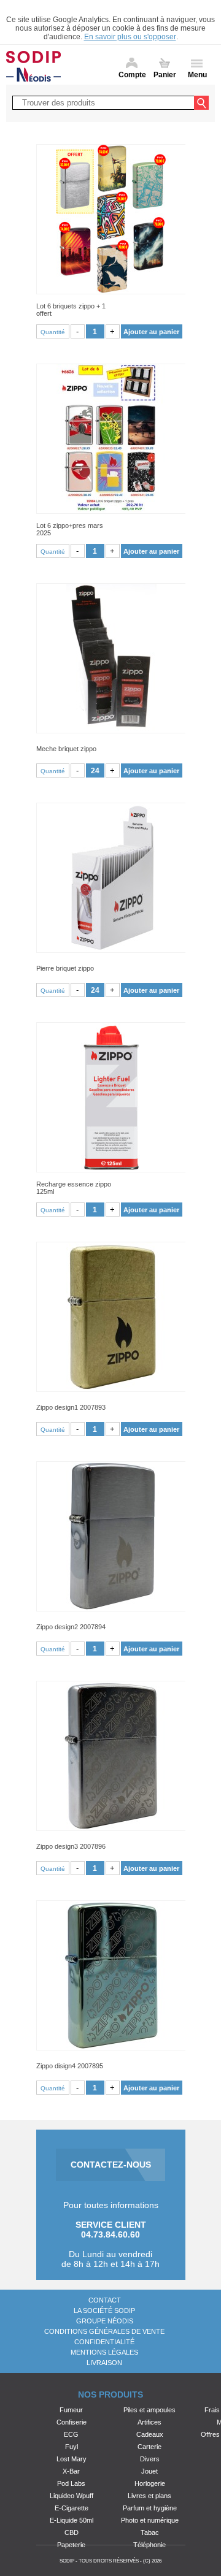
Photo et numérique (150, 2520)
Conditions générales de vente (104, 2331)
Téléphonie (149, 2545)
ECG (71, 2434)
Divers (150, 2459)
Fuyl (72, 2447)
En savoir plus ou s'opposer (130, 37)
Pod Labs (71, 2483)
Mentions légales (104, 2352)
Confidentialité (104, 2342)
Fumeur (71, 2410)
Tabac (150, 2532)
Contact (105, 2300)
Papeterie (71, 2545)
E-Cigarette (72, 2508)
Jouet (149, 2471)
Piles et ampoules (149, 2410)
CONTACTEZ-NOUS (111, 2165)
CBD (72, 2532)
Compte (132, 75)
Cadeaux (150, 2434)
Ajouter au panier (151, 332)
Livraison (104, 2363)
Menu (197, 75)
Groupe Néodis (105, 2321)
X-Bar (71, 2471)
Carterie (149, 2447)
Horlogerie (150, 2483)
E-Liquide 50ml (72, 2520)
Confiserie (72, 2422)
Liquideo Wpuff (72, 2496)
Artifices (149, 2422)
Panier (165, 75)
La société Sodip (104, 2310)
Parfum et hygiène (150, 2508)
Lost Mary (72, 2459)
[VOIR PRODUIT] (111, 219)
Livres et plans (149, 2496)
